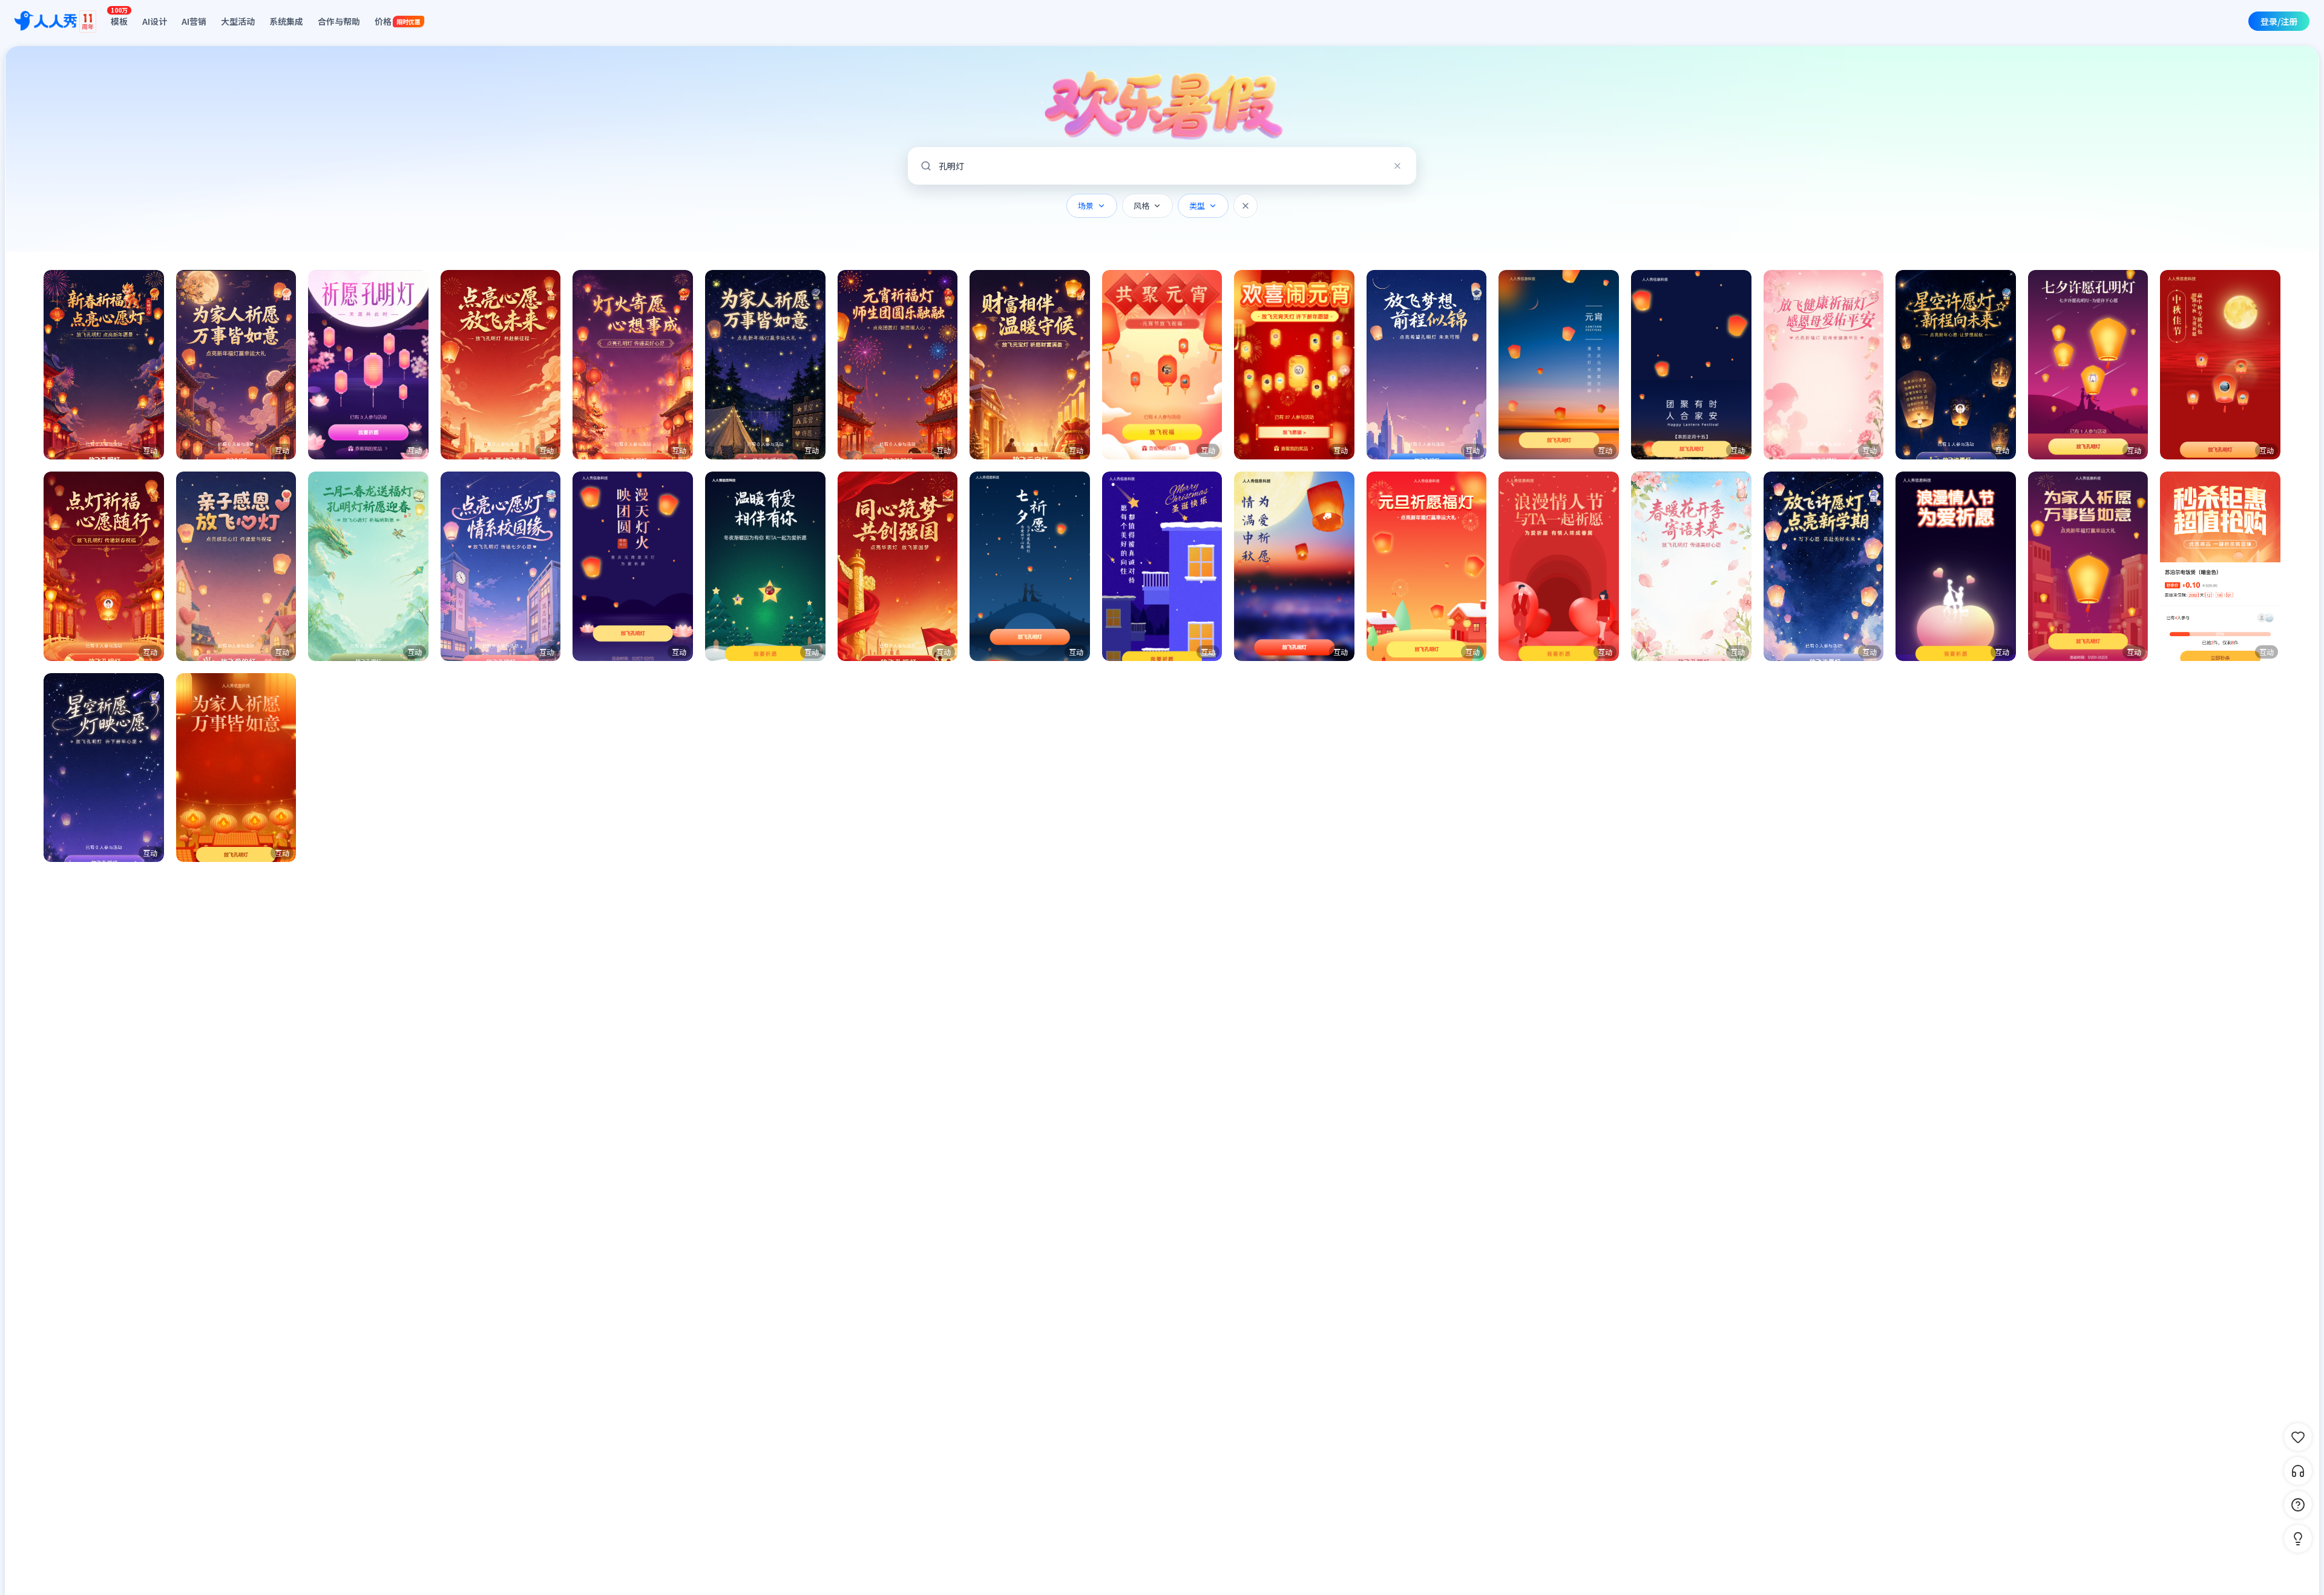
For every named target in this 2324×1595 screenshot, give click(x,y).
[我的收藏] (2298, 1437)
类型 (1197, 206)
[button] (104, 365)
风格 (1141, 206)
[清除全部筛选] (1246, 206)
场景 (1086, 206)
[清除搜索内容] (1397, 166)
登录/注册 (2279, 21)
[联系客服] (2298, 1471)
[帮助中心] (2298, 1505)
